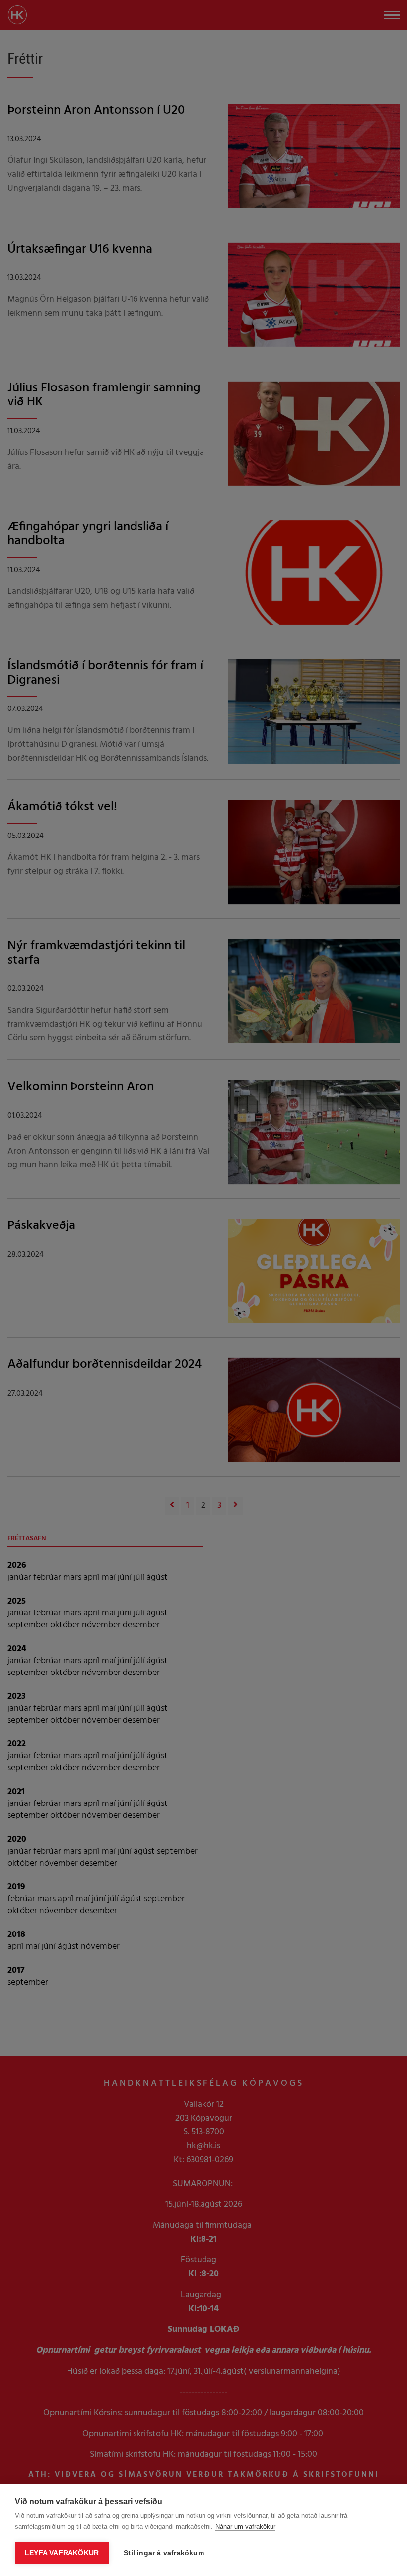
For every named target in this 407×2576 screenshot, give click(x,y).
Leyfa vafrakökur (62, 2553)
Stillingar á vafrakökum (164, 2553)
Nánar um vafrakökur (245, 2527)
